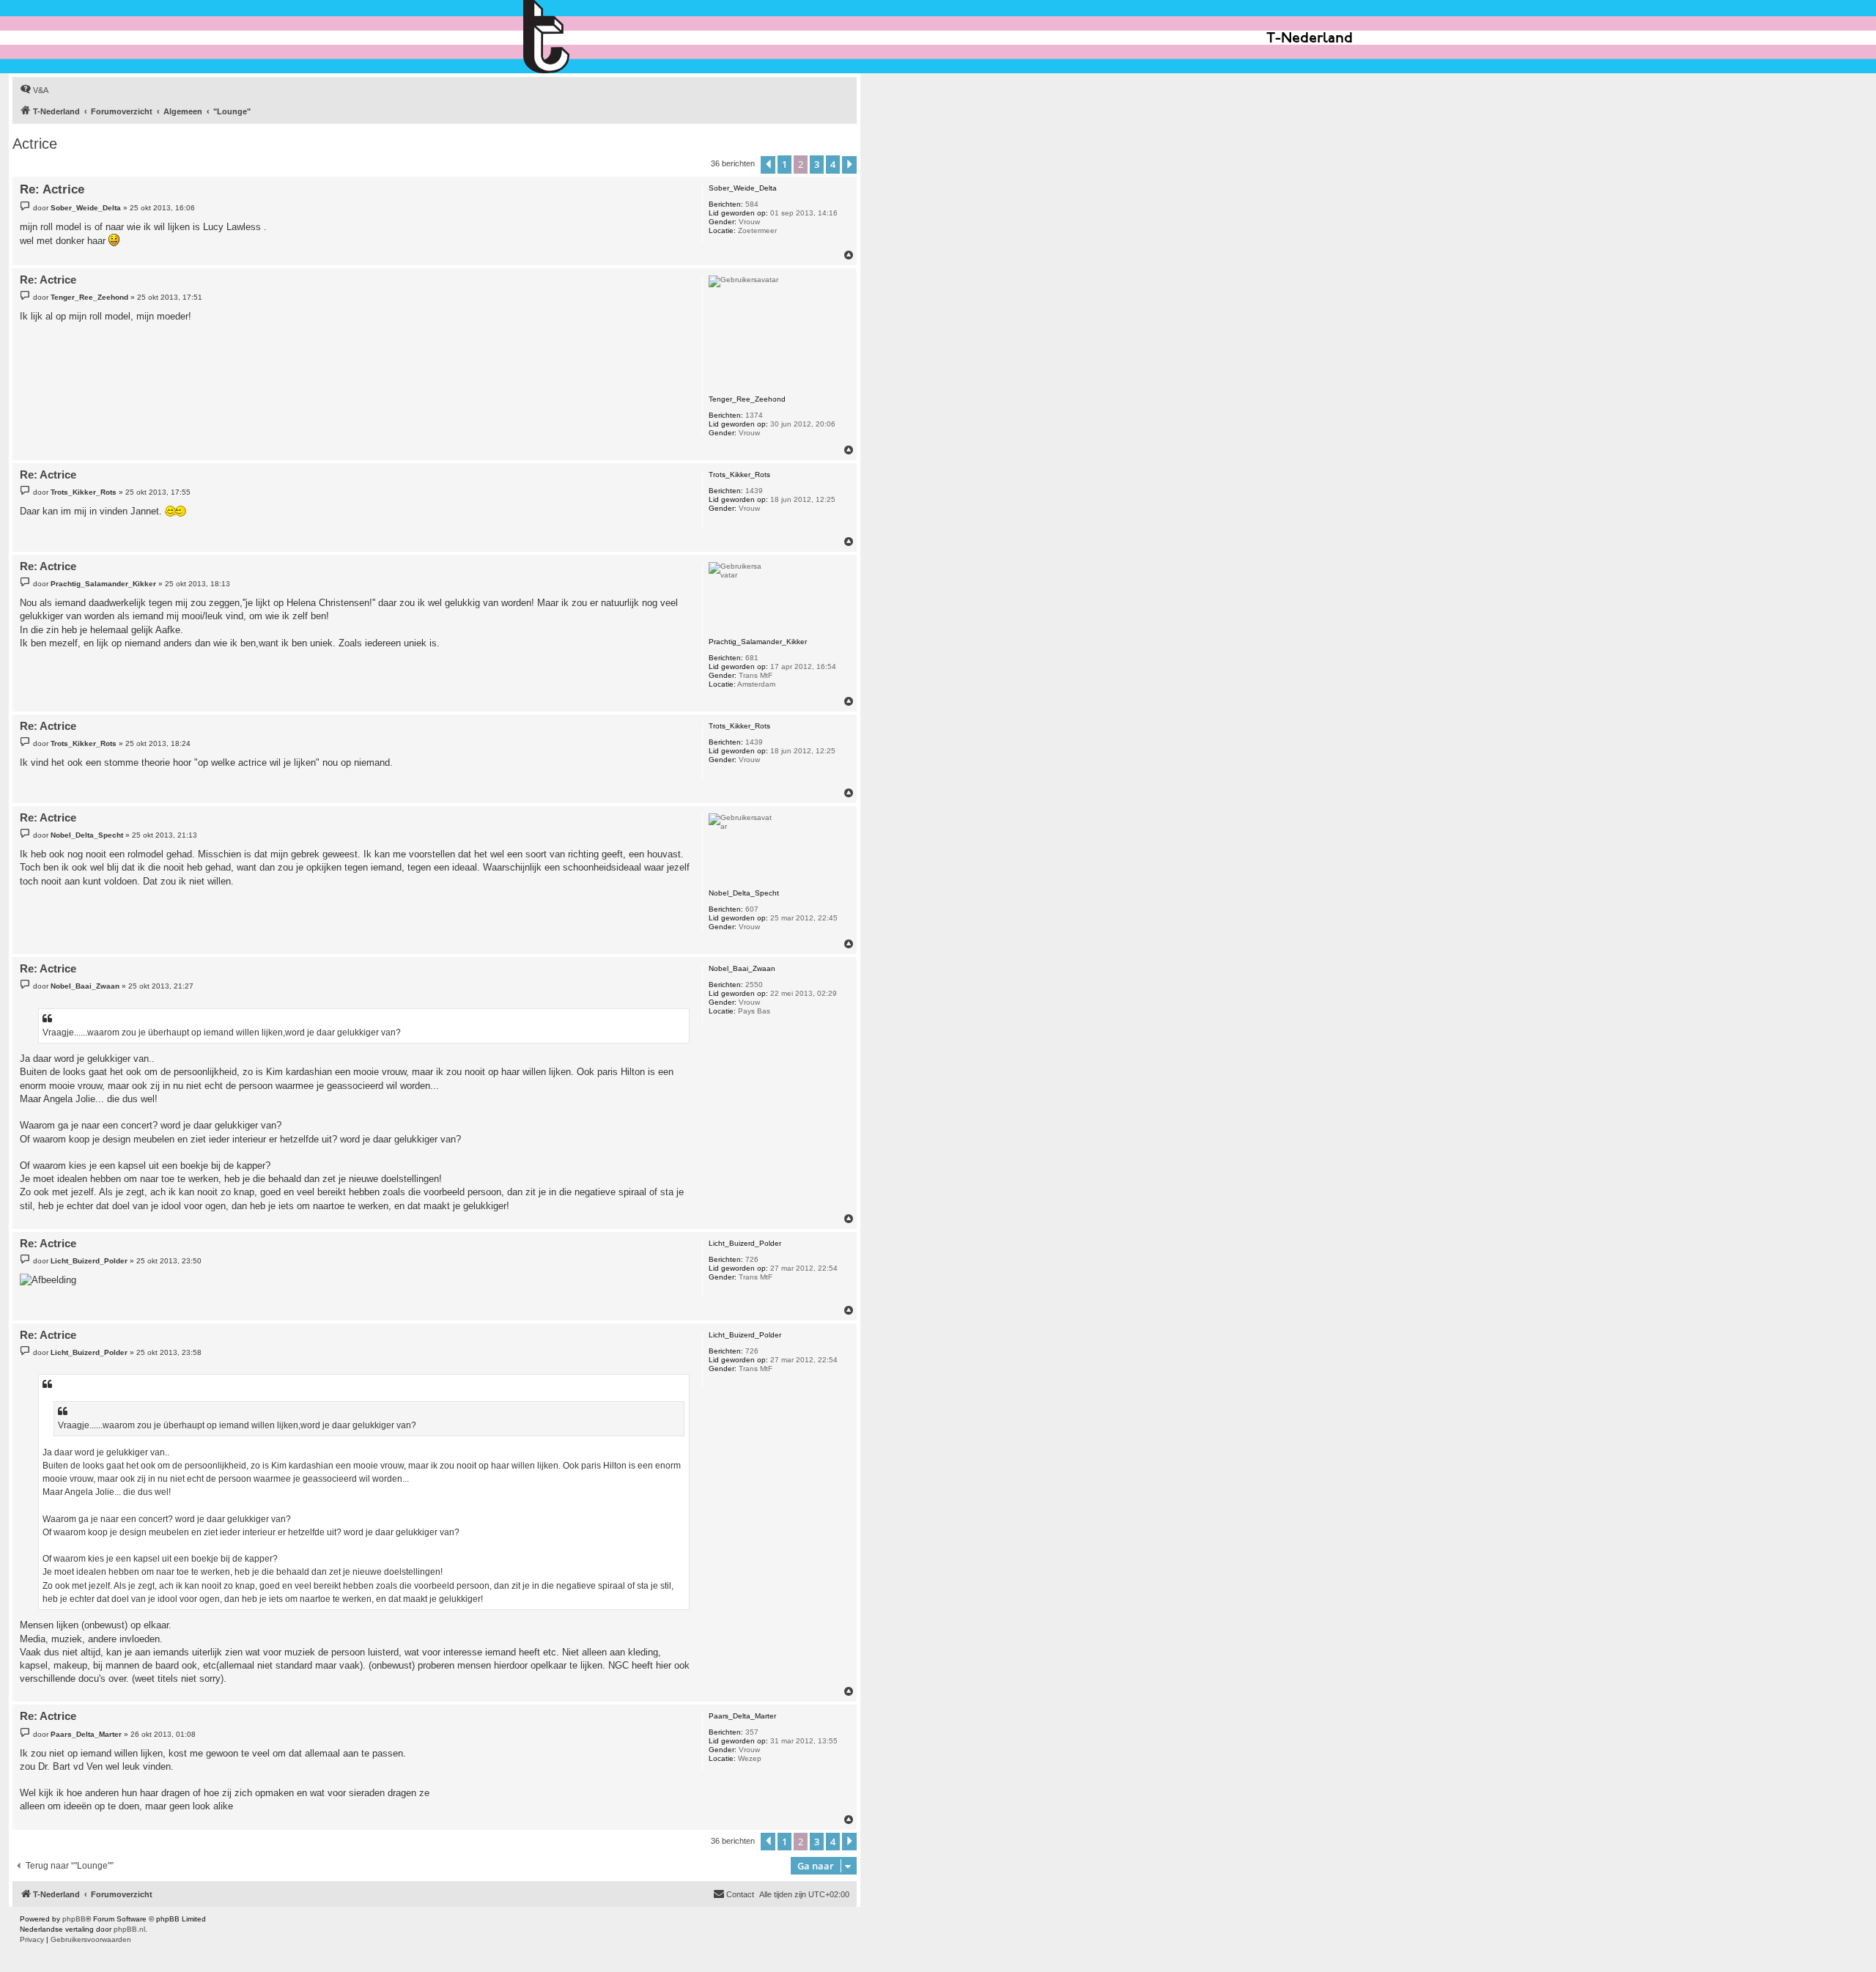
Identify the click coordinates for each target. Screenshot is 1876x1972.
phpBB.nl (129, 1929)
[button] (768, 165)
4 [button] (833, 164)
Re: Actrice (52, 189)
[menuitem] (34, 90)
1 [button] (784, 164)
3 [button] (817, 164)
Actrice (35, 144)
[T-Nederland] (578, 37)
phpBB (74, 1919)
